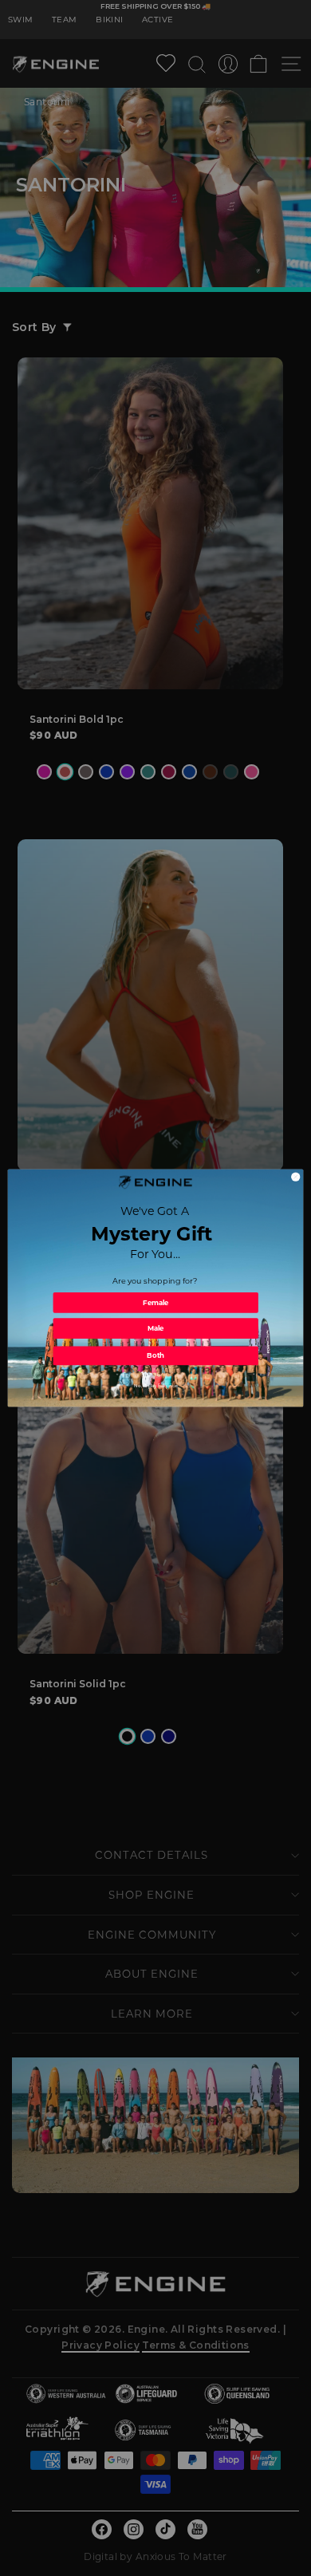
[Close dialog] (296, 1177)
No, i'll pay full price (155, 1386)
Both (155, 1355)
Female (156, 1303)
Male (156, 1328)
